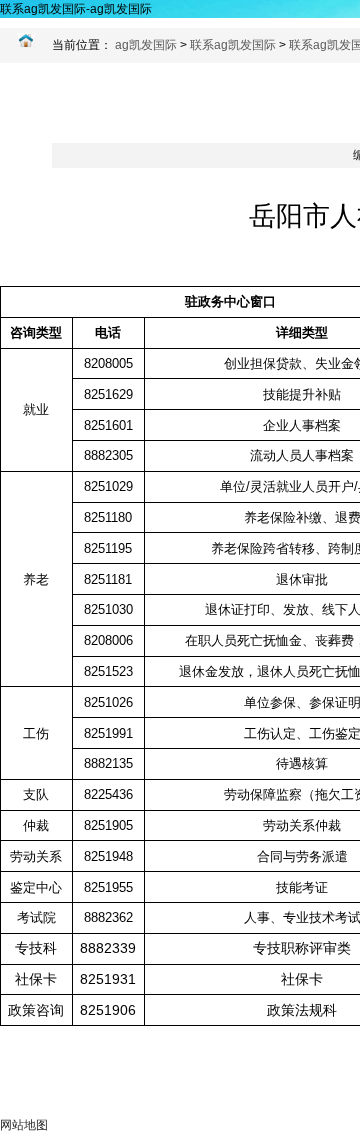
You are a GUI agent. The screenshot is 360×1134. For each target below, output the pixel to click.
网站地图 (24, 1125)
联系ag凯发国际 (233, 45)
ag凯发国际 (146, 45)
